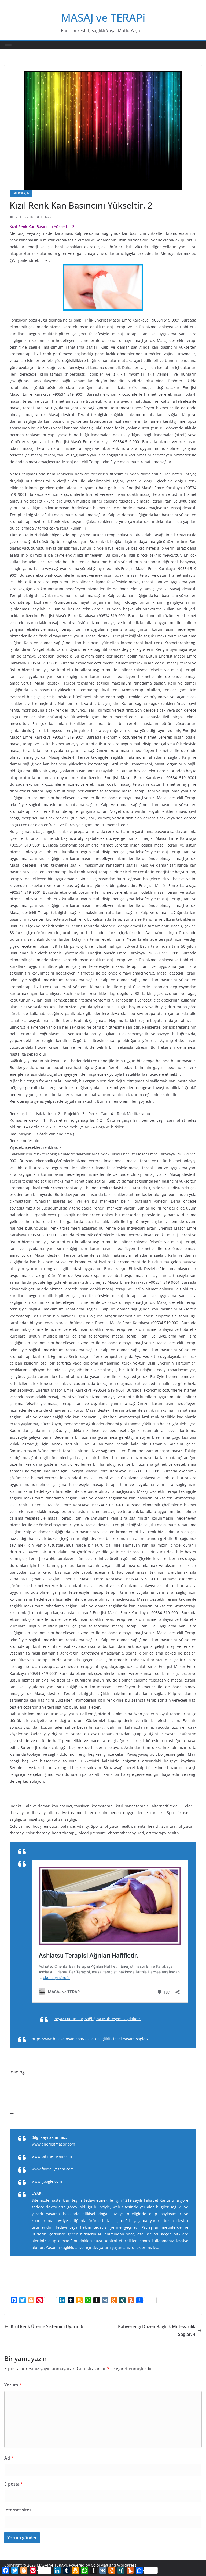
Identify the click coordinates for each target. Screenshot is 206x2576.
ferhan (46, 217)
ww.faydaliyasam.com (54, 2169)
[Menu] (8, 45)
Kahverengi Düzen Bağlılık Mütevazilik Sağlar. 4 (157, 2330)
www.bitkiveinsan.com (52, 2156)
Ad (9, 2458)
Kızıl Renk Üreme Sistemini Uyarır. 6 (47, 2326)
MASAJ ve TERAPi (103, 18)
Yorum (13, 2385)
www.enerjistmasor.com (53, 2144)
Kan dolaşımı (21, 193)
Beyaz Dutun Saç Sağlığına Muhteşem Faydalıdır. (98, 2019)
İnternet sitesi (18, 2510)
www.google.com (47, 2181)
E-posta (14, 2484)
